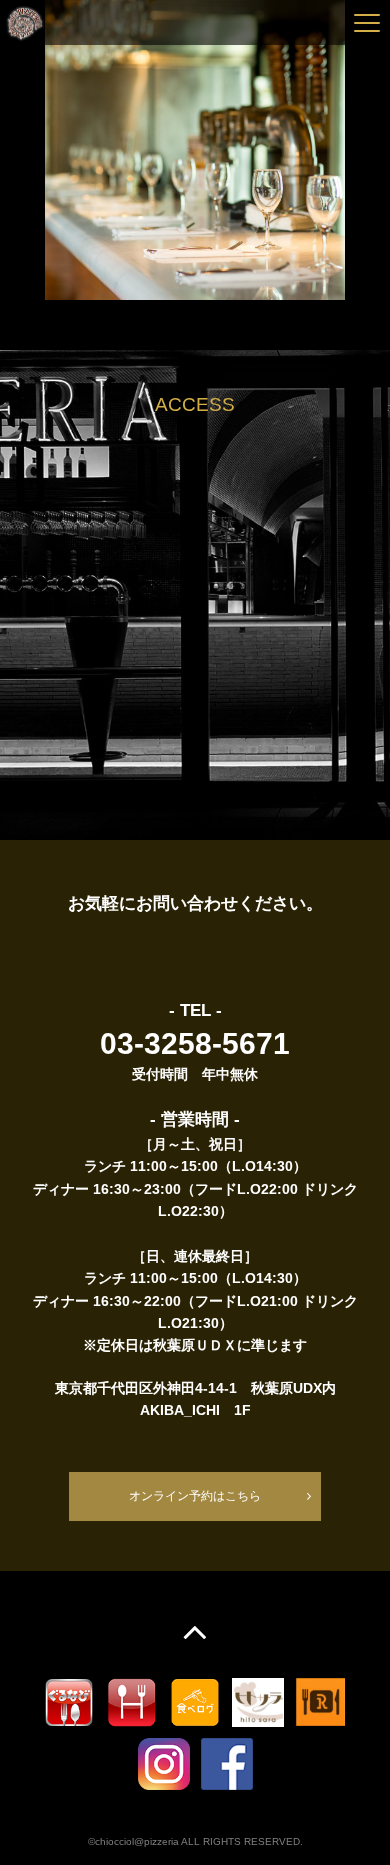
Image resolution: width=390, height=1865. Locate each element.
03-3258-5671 (195, 1043)
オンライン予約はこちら (195, 1496)
